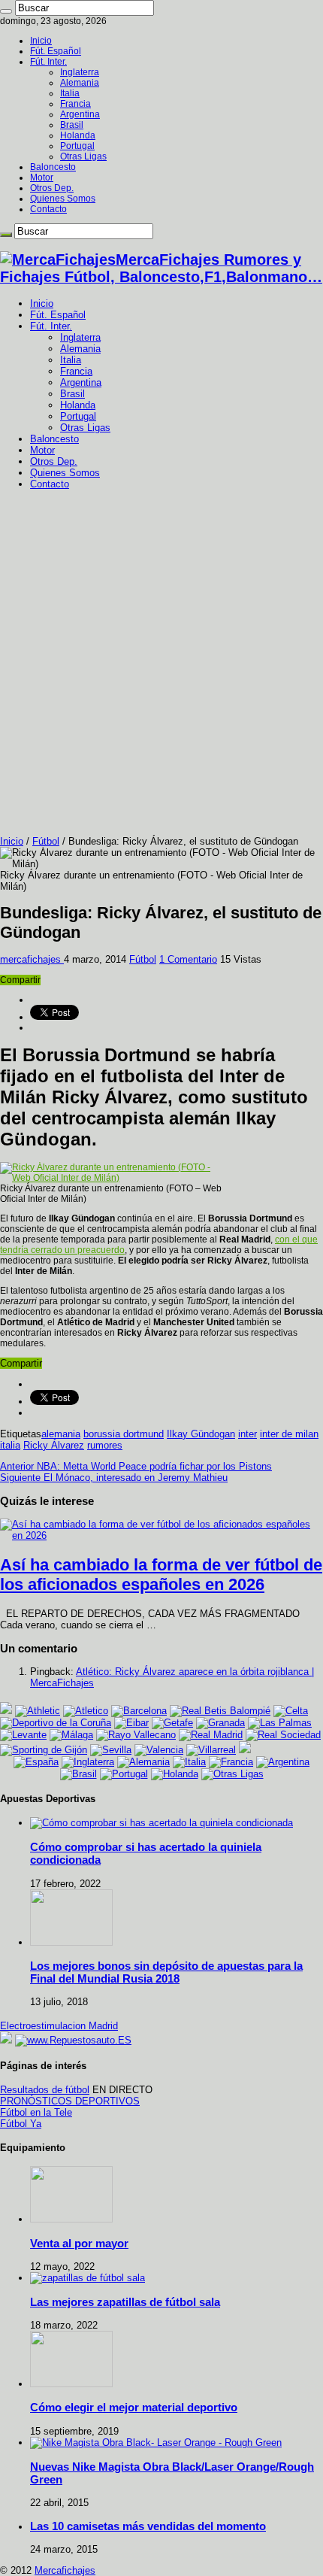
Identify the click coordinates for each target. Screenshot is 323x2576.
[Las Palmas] (280, 1723)
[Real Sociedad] (283, 1735)
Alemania (80, 83)
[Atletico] (86, 1711)
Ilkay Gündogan (201, 1434)
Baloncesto (53, 167)
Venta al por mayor (79, 2243)
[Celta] (291, 1711)
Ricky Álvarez (54, 1445)
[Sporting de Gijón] (44, 1750)
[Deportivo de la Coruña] (56, 1723)
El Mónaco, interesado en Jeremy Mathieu (114, 1478)
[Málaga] (71, 1735)
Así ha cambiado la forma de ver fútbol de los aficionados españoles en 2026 (161, 1575)
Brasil (72, 125)
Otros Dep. (52, 188)
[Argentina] (283, 1762)
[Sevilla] (111, 1750)
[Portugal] (124, 1774)
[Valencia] (159, 1750)
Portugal (77, 146)
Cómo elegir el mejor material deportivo (134, 2407)
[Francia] (231, 1762)
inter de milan (289, 1434)
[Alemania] (143, 1762)
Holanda (78, 135)
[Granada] (220, 1723)
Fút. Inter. (48, 62)
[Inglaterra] (88, 1762)
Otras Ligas (83, 156)
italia (10, 1445)
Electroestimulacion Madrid (59, 2026)
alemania (61, 1434)
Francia (75, 104)
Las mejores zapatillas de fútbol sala (125, 2302)
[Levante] (23, 1735)
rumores (105, 1445)
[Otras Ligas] (232, 1774)
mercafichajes (32, 959)
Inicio (41, 41)
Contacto (48, 209)
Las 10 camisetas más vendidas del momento (148, 2526)
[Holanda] (175, 1774)
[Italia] (189, 1762)
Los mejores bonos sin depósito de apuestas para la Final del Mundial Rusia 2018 (166, 1972)
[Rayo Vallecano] (136, 1735)
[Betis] (220, 1711)
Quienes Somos (63, 199)
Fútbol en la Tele (36, 2112)
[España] (36, 1762)
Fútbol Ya (21, 2124)
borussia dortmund (124, 1434)
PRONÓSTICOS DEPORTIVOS (70, 2101)
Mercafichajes (65, 2570)
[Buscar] (6, 11)
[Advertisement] (161, 666)
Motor (42, 177)
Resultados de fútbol (45, 2090)
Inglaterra (80, 72)
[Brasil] (78, 1774)
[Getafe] (172, 1723)
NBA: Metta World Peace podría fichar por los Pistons (136, 1466)
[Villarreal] (211, 1750)
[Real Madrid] (211, 1735)
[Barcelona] (139, 1711)
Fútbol (46, 841)
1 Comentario (188, 959)
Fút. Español (56, 51)
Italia (70, 93)
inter (248, 1434)
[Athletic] (38, 1711)
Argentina (80, 114)
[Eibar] (131, 1723)
